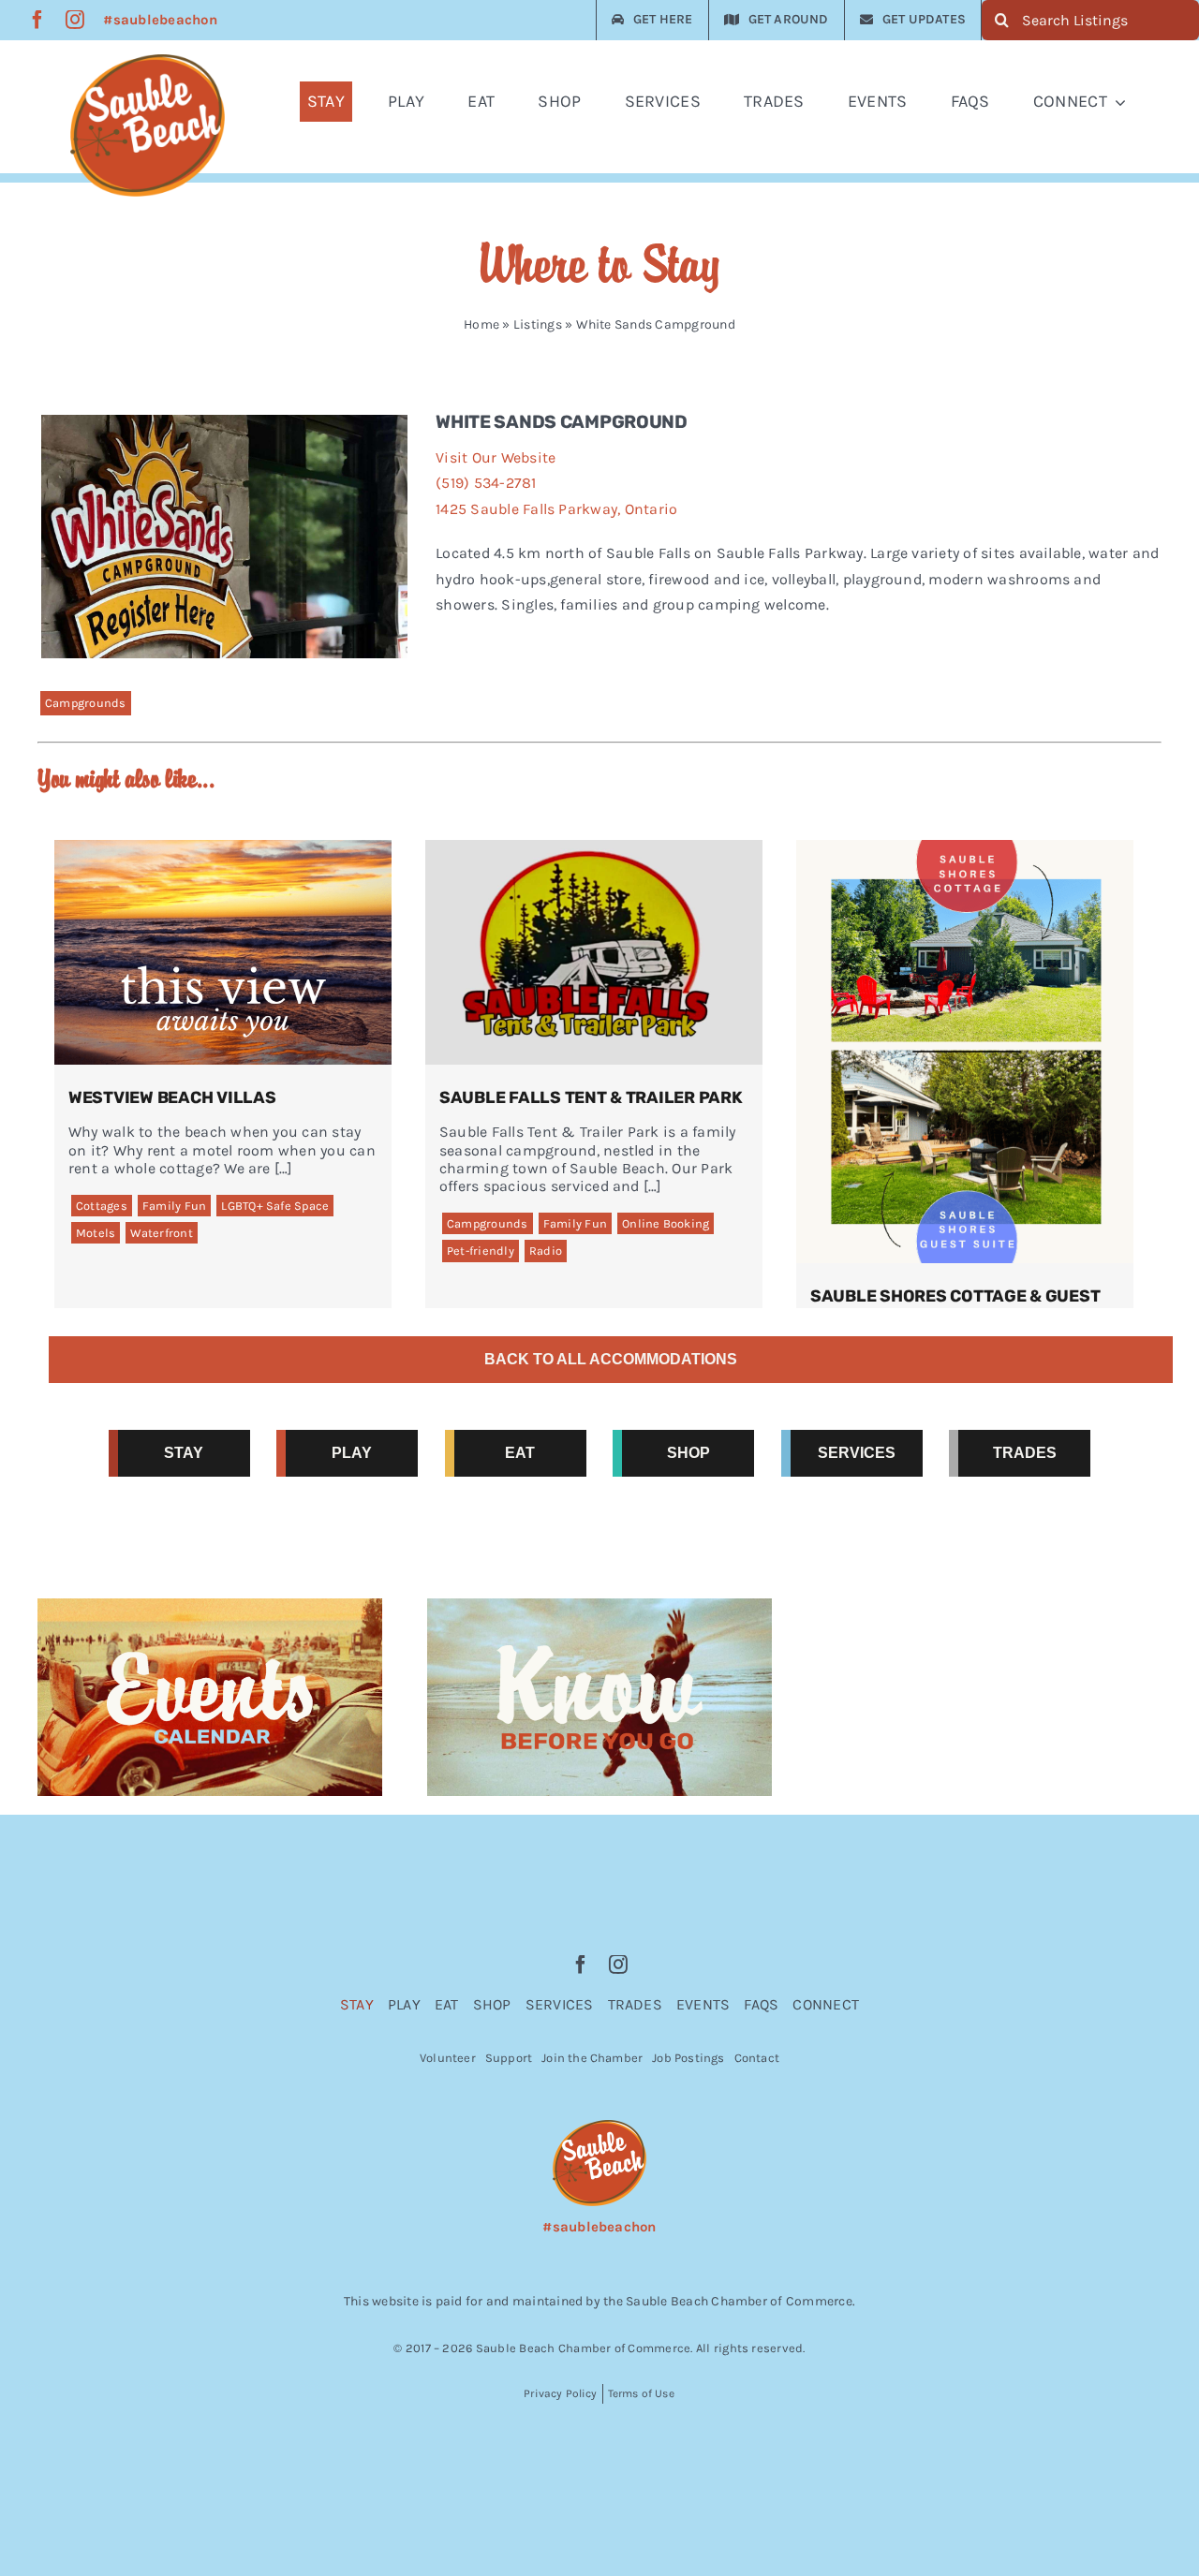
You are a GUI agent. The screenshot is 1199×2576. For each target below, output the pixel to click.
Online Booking (666, 1223)
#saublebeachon (160, 20)
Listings (538, 324)
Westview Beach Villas (172, 1097)
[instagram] (75, 20)
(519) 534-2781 (486, 483)
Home (481, 324)
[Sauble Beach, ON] (148, 61)
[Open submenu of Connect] (1124, 102)
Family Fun (174, 1206)
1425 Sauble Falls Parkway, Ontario (556, 509)
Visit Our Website (496, 457)
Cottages (102, 1206)
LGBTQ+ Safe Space (275, 1206)
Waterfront (161, 1233)
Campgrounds (86, 703)
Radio (546, 1251)
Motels (96, 1233)
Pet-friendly (481, 1251)
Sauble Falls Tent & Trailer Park (591, 1097)
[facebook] (37, 20)
